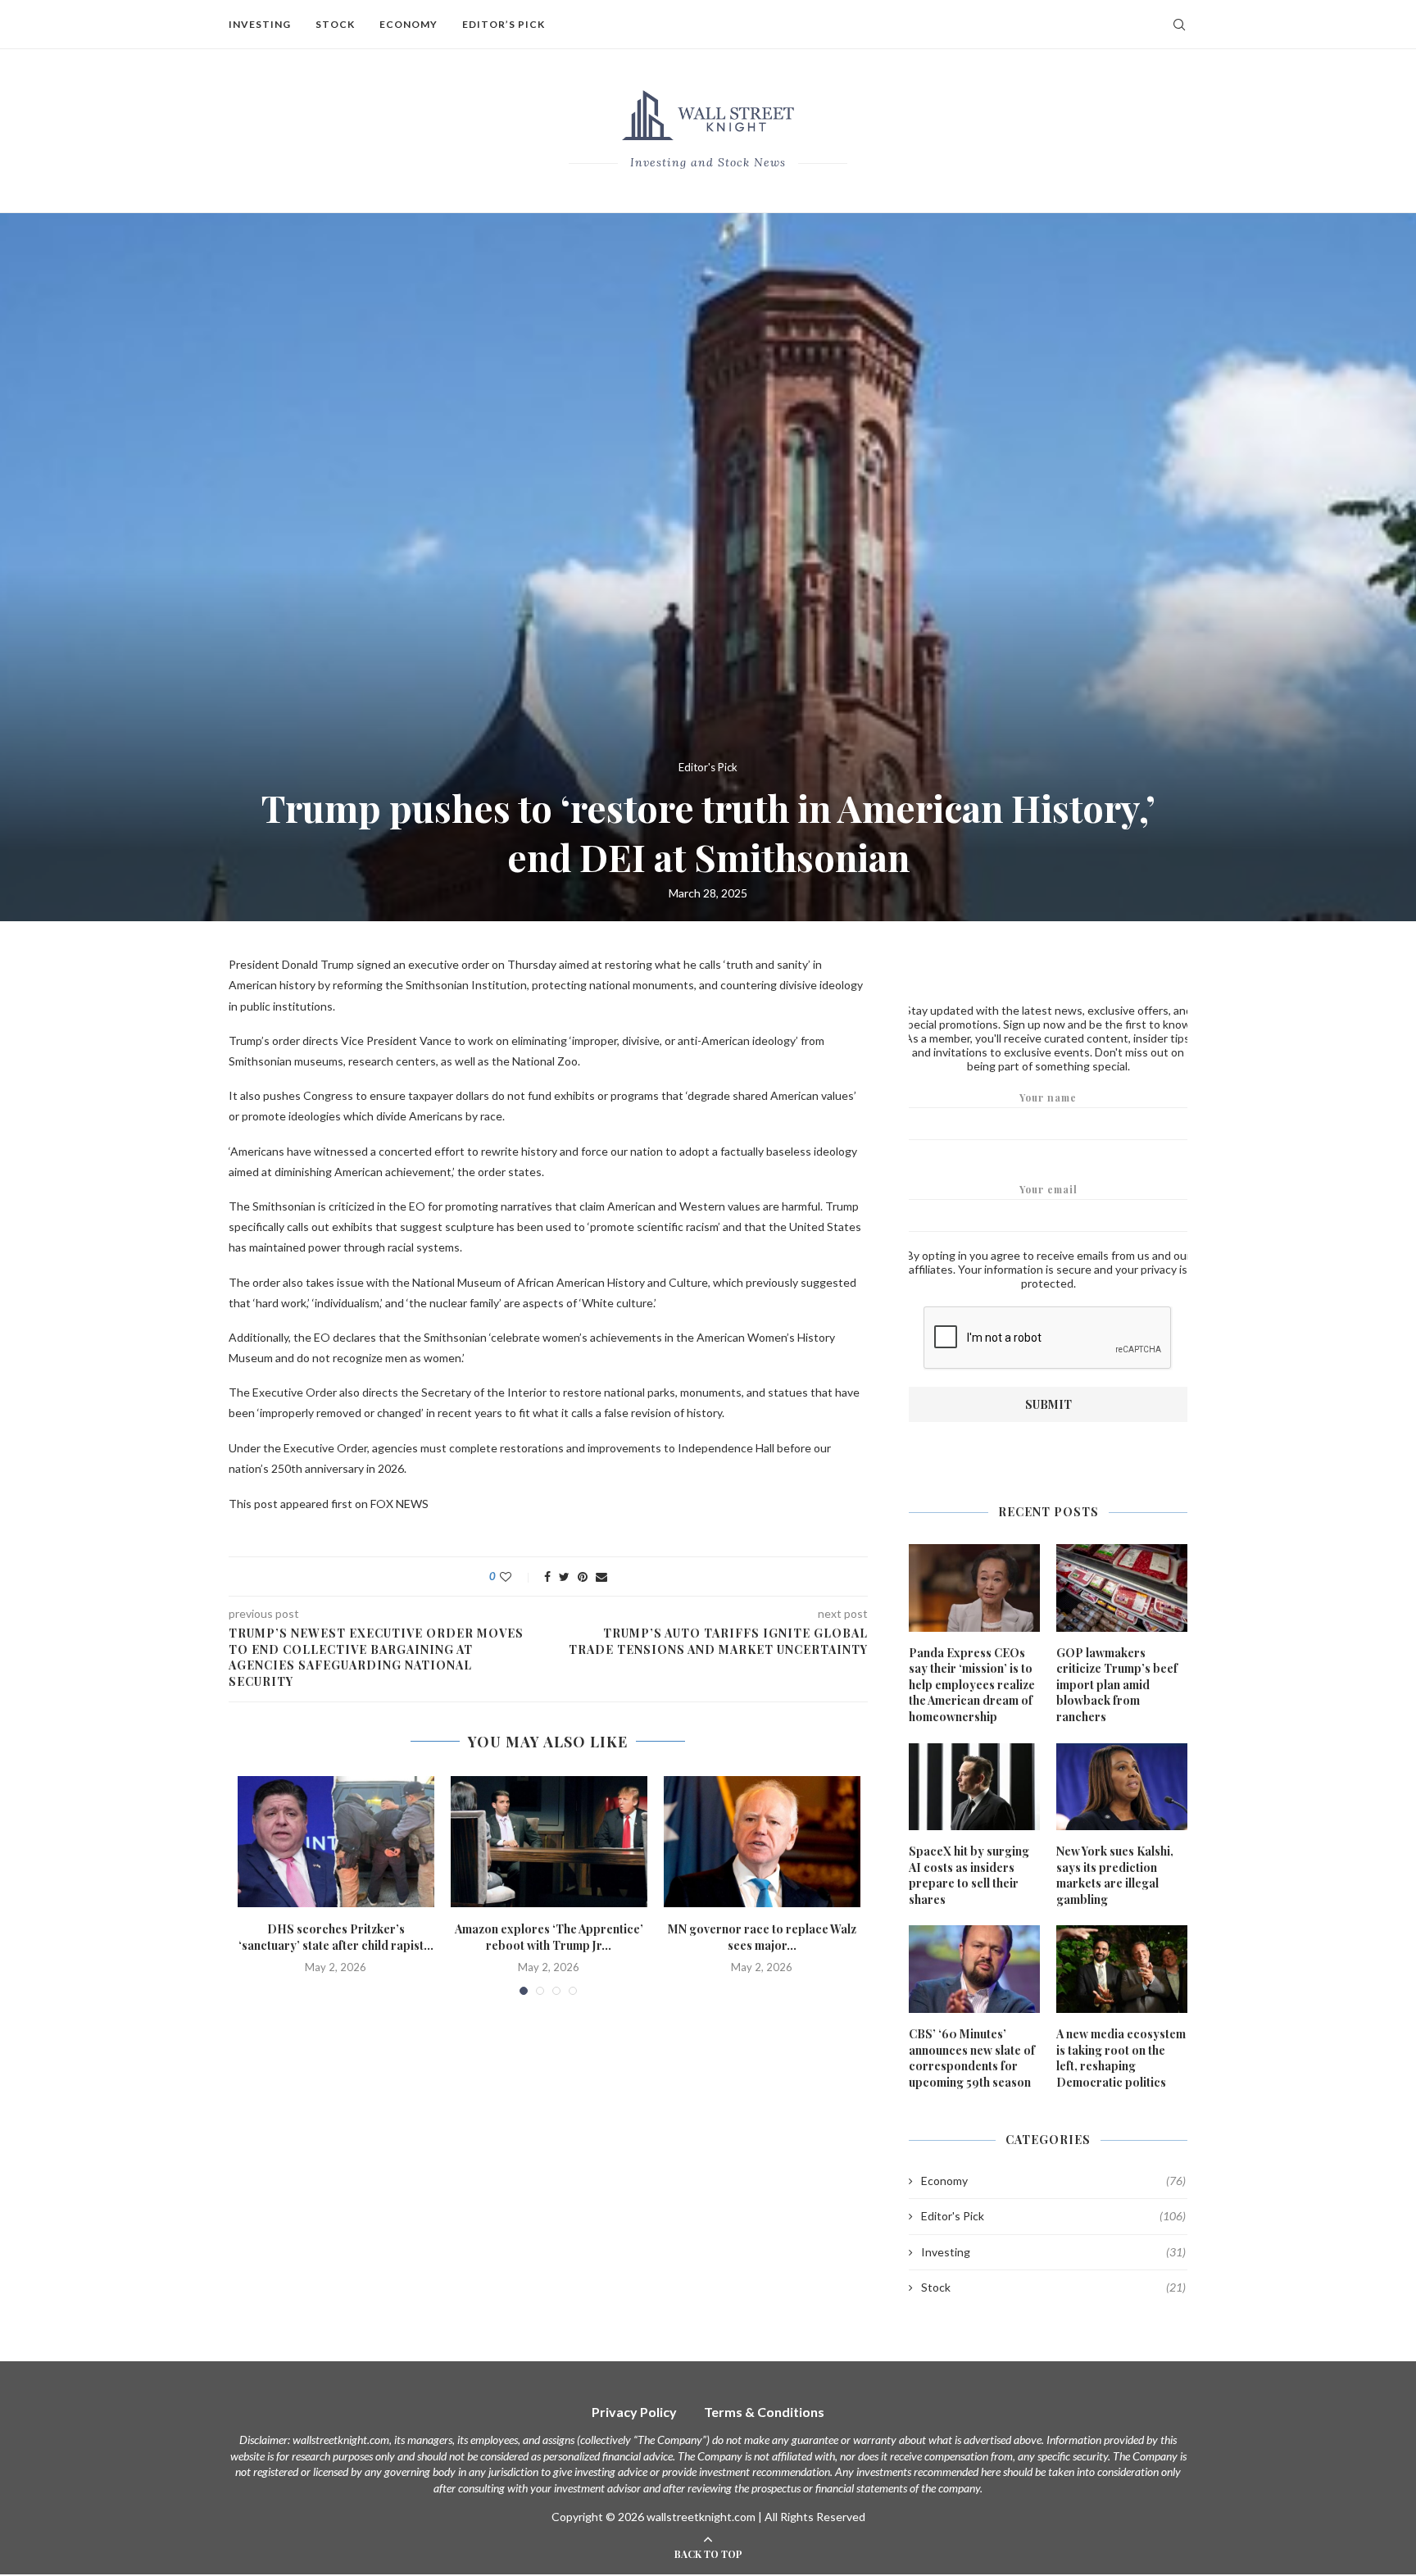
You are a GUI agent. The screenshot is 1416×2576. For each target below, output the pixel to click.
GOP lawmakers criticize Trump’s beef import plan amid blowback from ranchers (1117, 1685)
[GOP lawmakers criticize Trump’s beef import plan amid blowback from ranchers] (1122, 1588)
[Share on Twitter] (564, 1576)
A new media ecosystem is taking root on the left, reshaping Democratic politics (1121, 2058)
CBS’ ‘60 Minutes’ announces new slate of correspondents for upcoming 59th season (972, 2058)
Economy (408, 24)
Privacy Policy (634, 2412)
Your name (1048, 1097)
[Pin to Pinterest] (583, 1576)
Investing (260, 24)
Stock (335, 24)
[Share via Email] (601, 1576)
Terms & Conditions (764, 2412)
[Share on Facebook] (547, 1576)
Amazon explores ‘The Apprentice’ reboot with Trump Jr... (549, 1937)
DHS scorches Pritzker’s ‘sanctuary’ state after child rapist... (336, 1937)
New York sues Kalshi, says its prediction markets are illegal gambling (1115, 1875)
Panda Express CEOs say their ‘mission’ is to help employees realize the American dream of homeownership (972, 1685)
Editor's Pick (708, 768)
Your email (1048, 1189)
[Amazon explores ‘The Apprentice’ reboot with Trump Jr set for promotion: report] (549, 1842)
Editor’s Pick (504, 24)
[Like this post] (517, 1576)
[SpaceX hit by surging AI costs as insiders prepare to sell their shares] (974, 1787)
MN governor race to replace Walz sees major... (762, 1937)
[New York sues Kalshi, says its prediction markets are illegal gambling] (1122, 1787)
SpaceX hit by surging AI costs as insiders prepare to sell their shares (969, 1875)
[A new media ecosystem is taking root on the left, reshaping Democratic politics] (1122, 1969)
